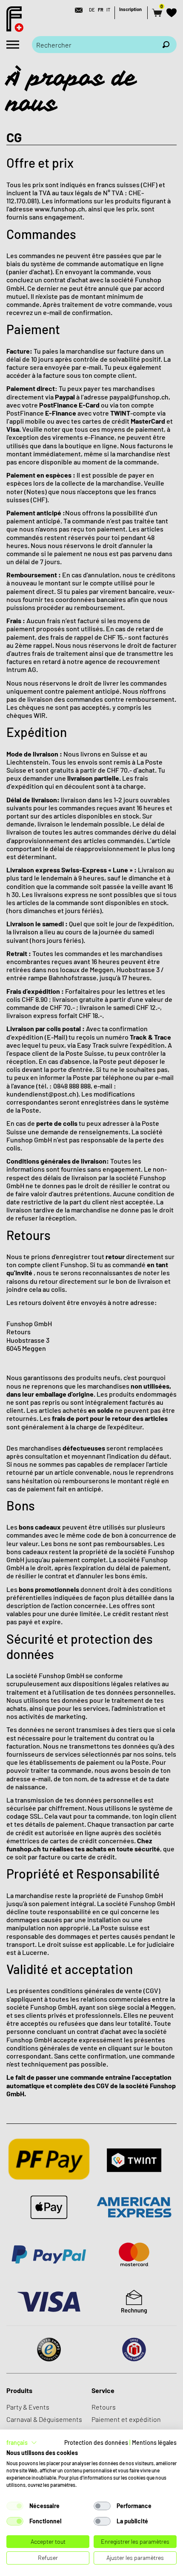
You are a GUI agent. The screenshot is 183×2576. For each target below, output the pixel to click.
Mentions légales (154, 2442)
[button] (22, 2443)
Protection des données (96, 2442)
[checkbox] (15, 2506)
